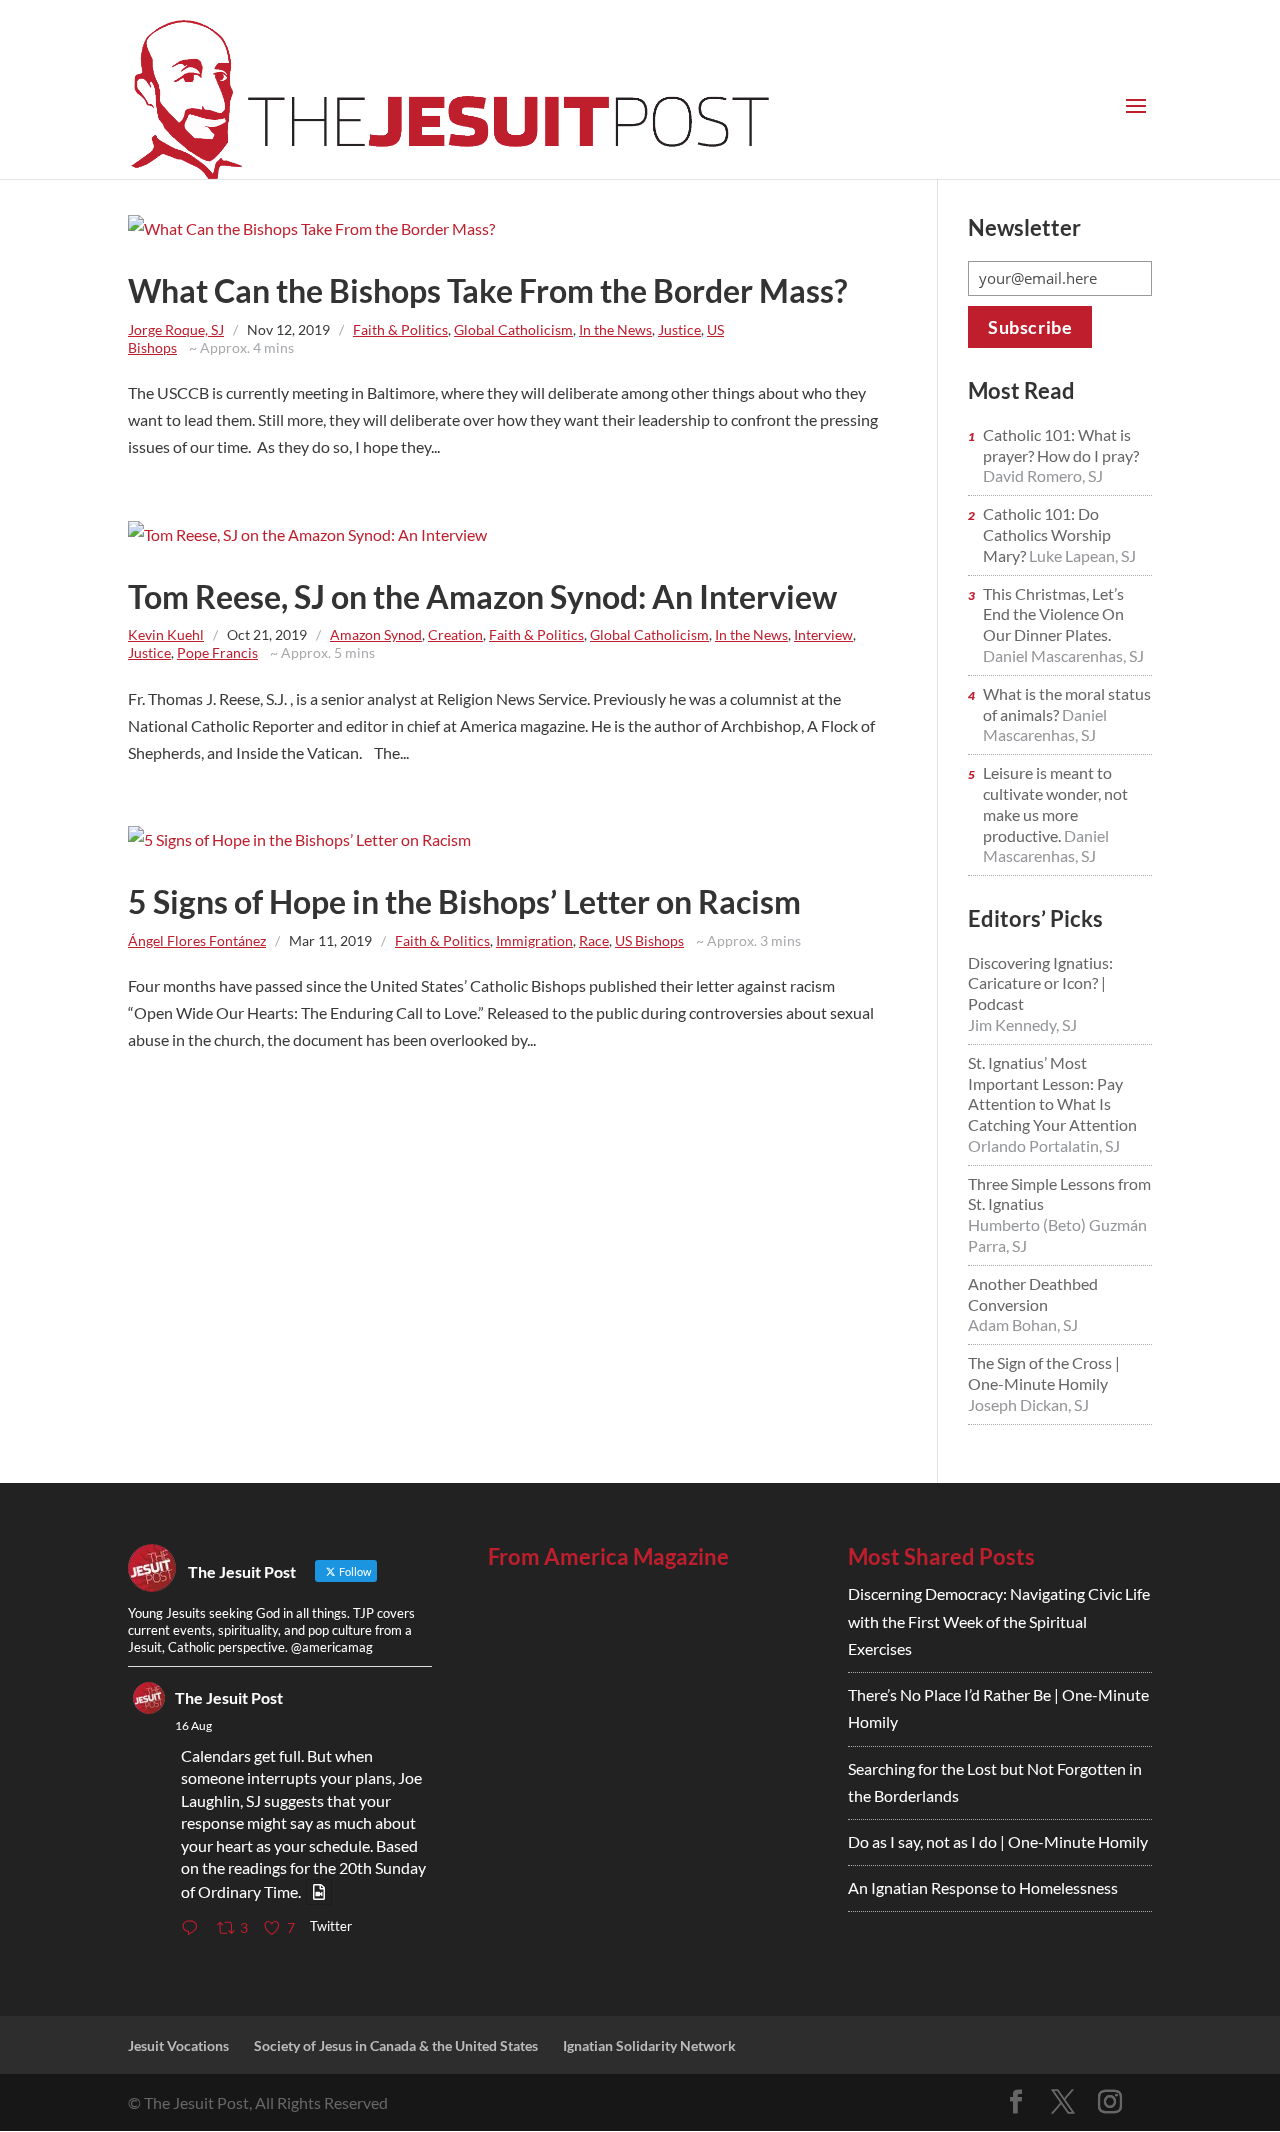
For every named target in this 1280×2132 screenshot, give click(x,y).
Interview (823, 634)
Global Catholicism (513, 329)
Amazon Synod (376, 634)
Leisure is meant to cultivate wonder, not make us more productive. (1055, 803)
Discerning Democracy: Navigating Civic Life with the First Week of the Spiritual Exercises (999, 1620)
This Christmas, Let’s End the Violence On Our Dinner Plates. (1053, 614)
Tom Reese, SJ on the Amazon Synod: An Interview (482, 596)
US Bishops (649, 940)
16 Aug (193, 1725)
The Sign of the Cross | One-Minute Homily (1044, 1373)
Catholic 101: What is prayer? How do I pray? (1061, 445)
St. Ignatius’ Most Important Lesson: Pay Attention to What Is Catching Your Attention (1052, 1093)
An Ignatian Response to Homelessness (983, 1887)
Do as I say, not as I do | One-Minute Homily (998, 1841)
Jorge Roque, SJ (176, 329)
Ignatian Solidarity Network (649, 2045)
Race (594, 940)
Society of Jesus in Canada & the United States (396, 2045)
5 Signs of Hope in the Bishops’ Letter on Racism (464, 901)
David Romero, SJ (1043, 475)
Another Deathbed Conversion (1033, 1294)
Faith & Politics (400, 329)
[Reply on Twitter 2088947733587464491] (194, 1928)
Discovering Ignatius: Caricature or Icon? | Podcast (1040, 983)
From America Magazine (608, 1556)
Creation (455, 634)
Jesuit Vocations (178, 2045)
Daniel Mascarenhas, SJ (1063, 655)
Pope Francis (217, 652)
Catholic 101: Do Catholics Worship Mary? (1047, 534)
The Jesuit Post (229, 1697)
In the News (615, 329)
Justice (679, 329)
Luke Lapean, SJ (1082, 555)
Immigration (534, 940)
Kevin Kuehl (166, 634)
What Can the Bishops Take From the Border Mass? (487, 290)
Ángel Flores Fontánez (197, 940)
